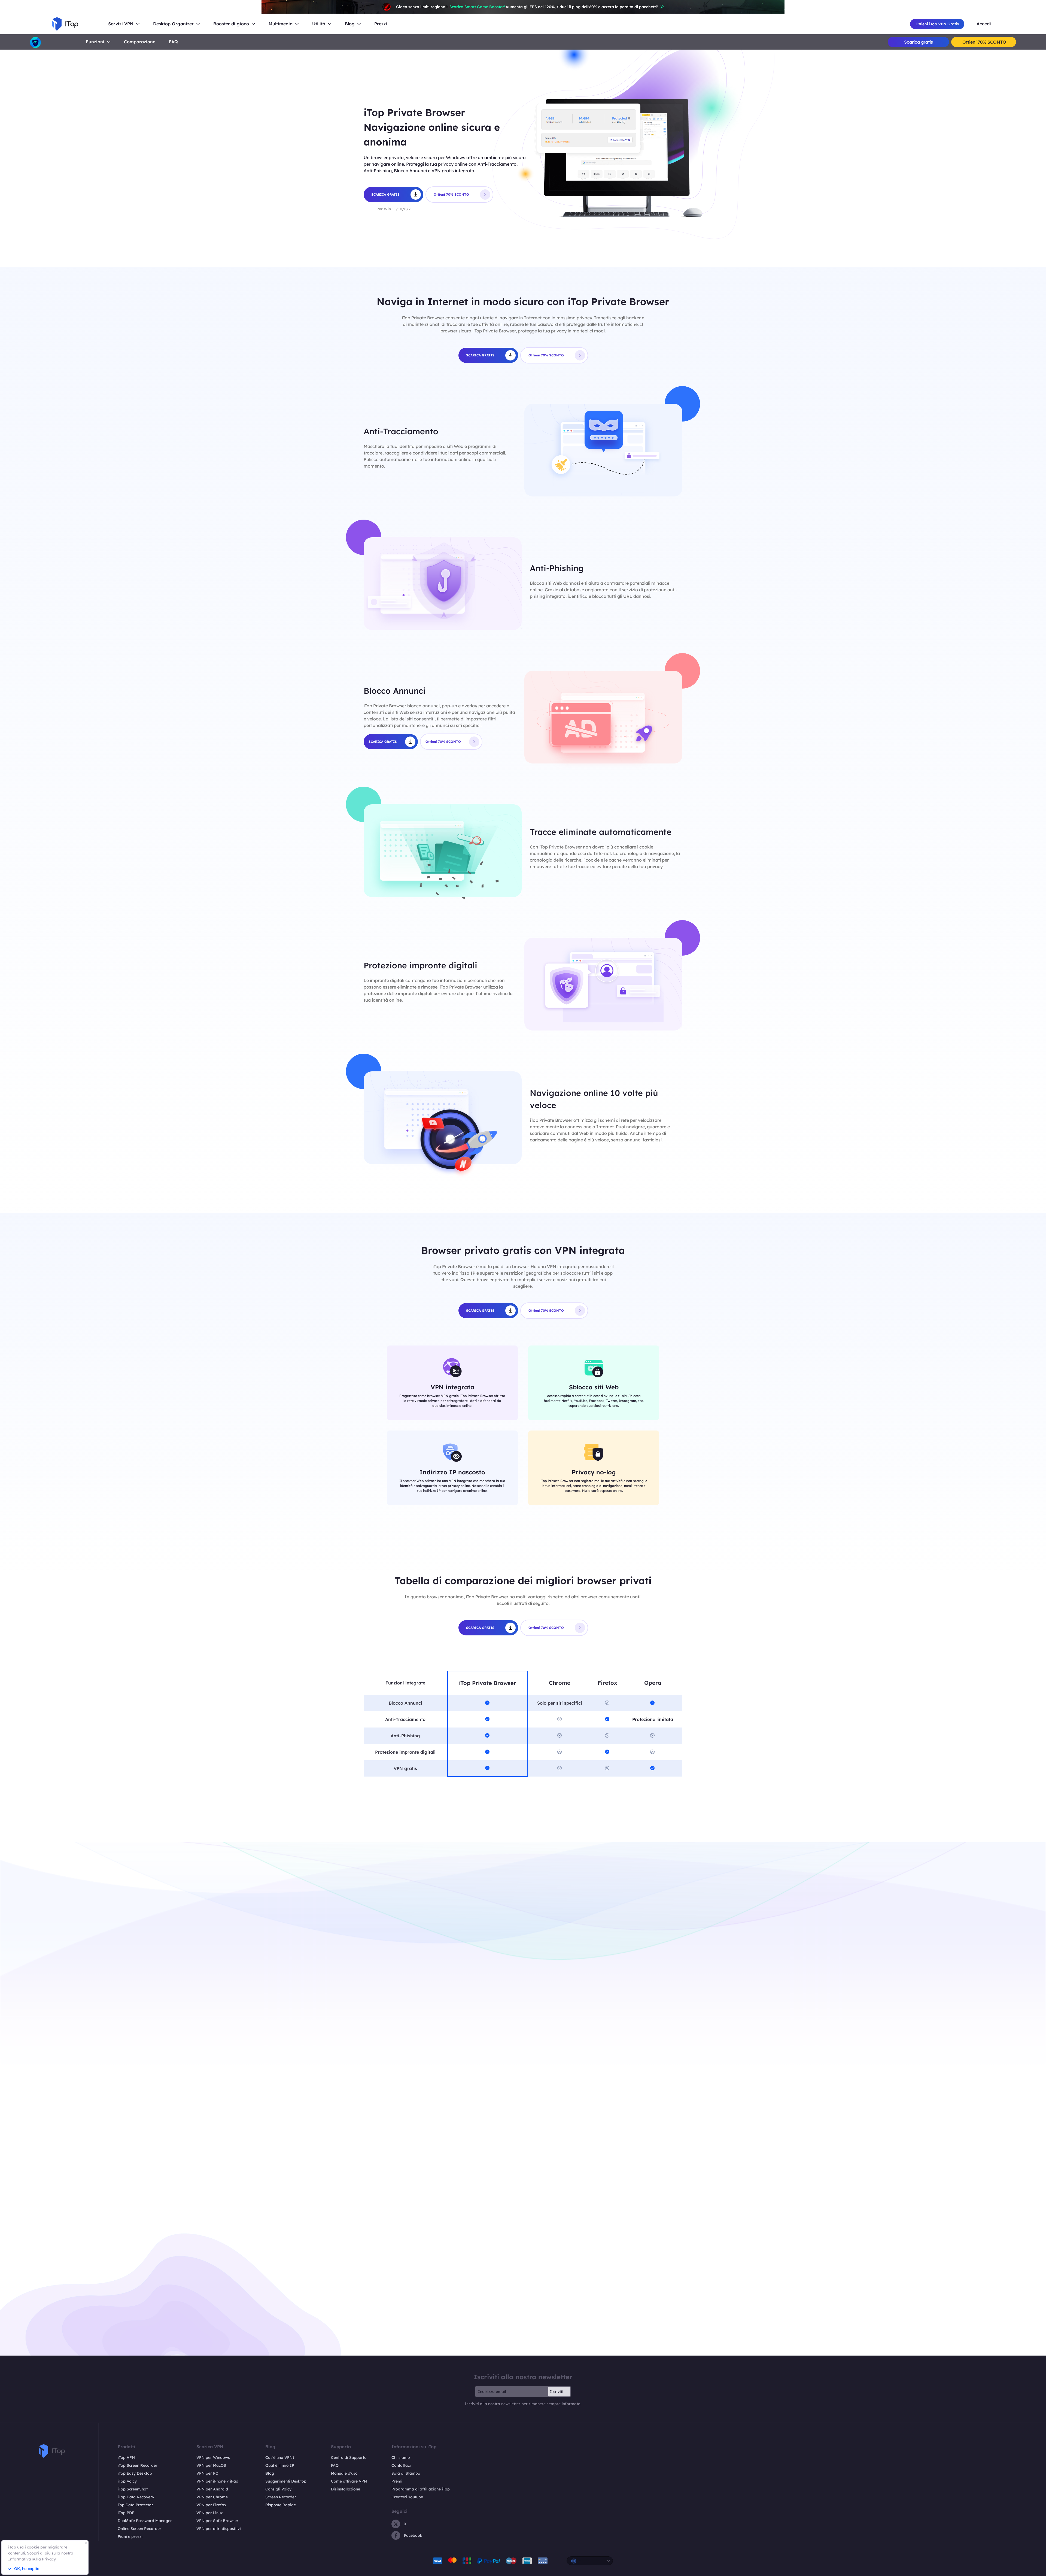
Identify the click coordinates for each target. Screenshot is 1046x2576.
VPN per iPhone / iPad (217, 2481)
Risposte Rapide (281, 2505)
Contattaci (401, 2465)
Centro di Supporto (349, 2457)
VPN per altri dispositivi (219, 2529)
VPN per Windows (213, 2457)
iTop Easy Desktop (135, 2473)
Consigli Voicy (278, 2489)
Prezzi (381, 24)
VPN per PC (207, 2473)
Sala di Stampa (406, 2473)
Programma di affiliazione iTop (421, 2489)
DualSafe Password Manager (145, 2521)
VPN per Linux (210, 2513)
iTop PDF (126, 2513)
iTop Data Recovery (136, 2497)
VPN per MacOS (211, 2465)
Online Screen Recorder (139, 2529)
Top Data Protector (135, 2505)
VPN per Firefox (211, 2505)
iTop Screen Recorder (138, 2465)
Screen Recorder (281, 2497)
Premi (397, 2481)
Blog (270, 2473)
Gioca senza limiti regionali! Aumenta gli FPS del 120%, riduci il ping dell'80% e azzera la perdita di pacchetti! (527, 7)
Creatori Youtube (407, 2497)
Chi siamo (401, 2457)
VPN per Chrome (212, 2497)
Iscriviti (557, 2392)
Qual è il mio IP (280, 2465)
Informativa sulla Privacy (32, 2559)
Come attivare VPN (349, 2481)
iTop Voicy (127, 2481)
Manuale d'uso (344, 2473)
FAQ (335, 2465)
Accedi (984, 24)
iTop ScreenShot (133, 2489)
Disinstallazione (346, 2489)
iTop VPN (126, 2457)
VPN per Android (212, 2489)
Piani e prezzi (130, 2536)
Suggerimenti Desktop (286, 2481)
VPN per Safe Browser (217, 2521)
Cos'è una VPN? (280, 2457)
